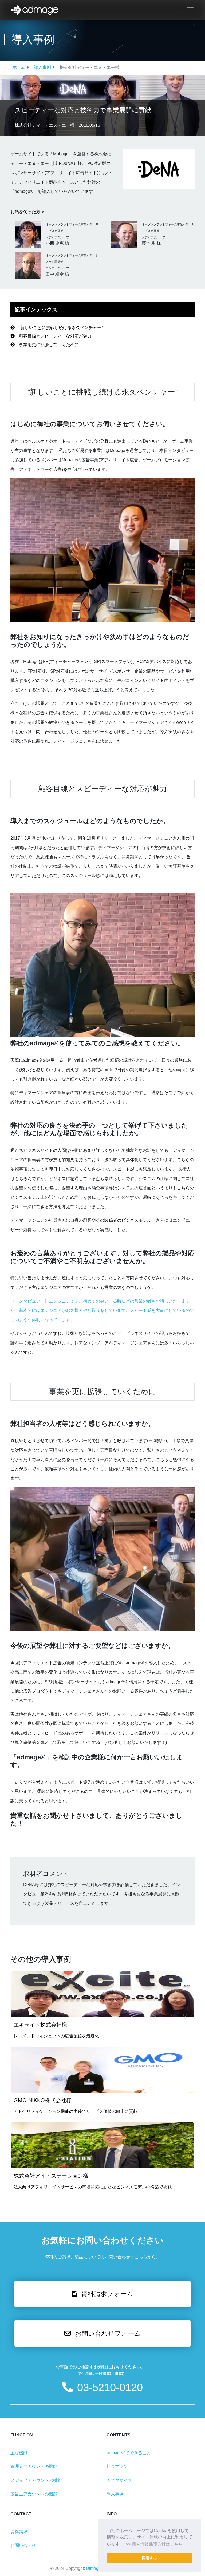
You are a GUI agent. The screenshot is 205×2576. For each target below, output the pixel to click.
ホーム (19, 67)
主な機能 (19, 2453)
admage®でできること (129, 2453)
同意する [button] (149, 2558)
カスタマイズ (119, 2480)
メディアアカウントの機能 (36, 2480)
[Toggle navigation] (190, 10)
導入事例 (42, 67)
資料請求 (19, 2532)
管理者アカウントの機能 (34, 2466)
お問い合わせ (23, 2545)
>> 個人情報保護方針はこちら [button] (154, 2544)
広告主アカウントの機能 (34, 2494)
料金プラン (117, 2466)
